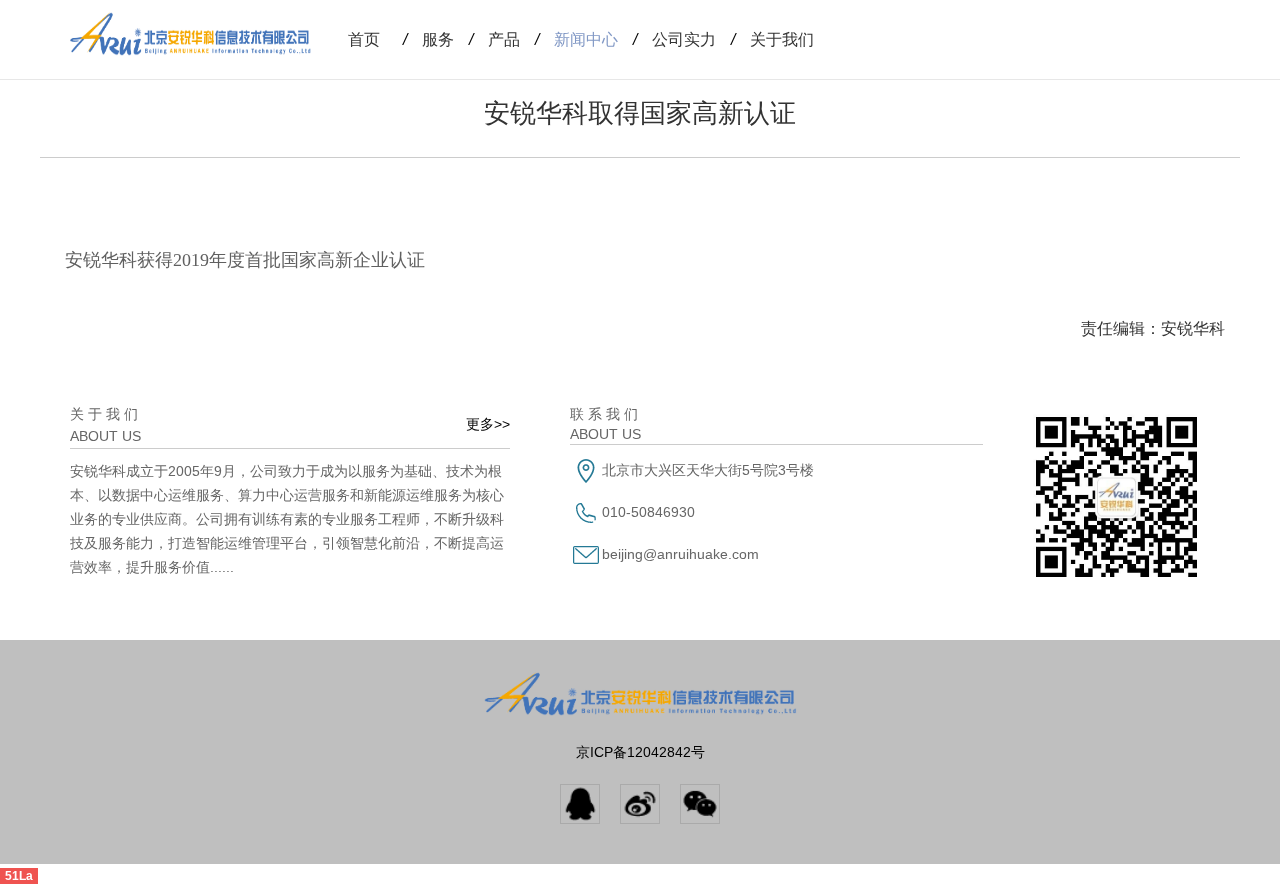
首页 (364, 39)
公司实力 (674, 39)
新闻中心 (576, 39)
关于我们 (772, 39)
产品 (494, 39)
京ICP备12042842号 (640, 752)
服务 (428, 39)
